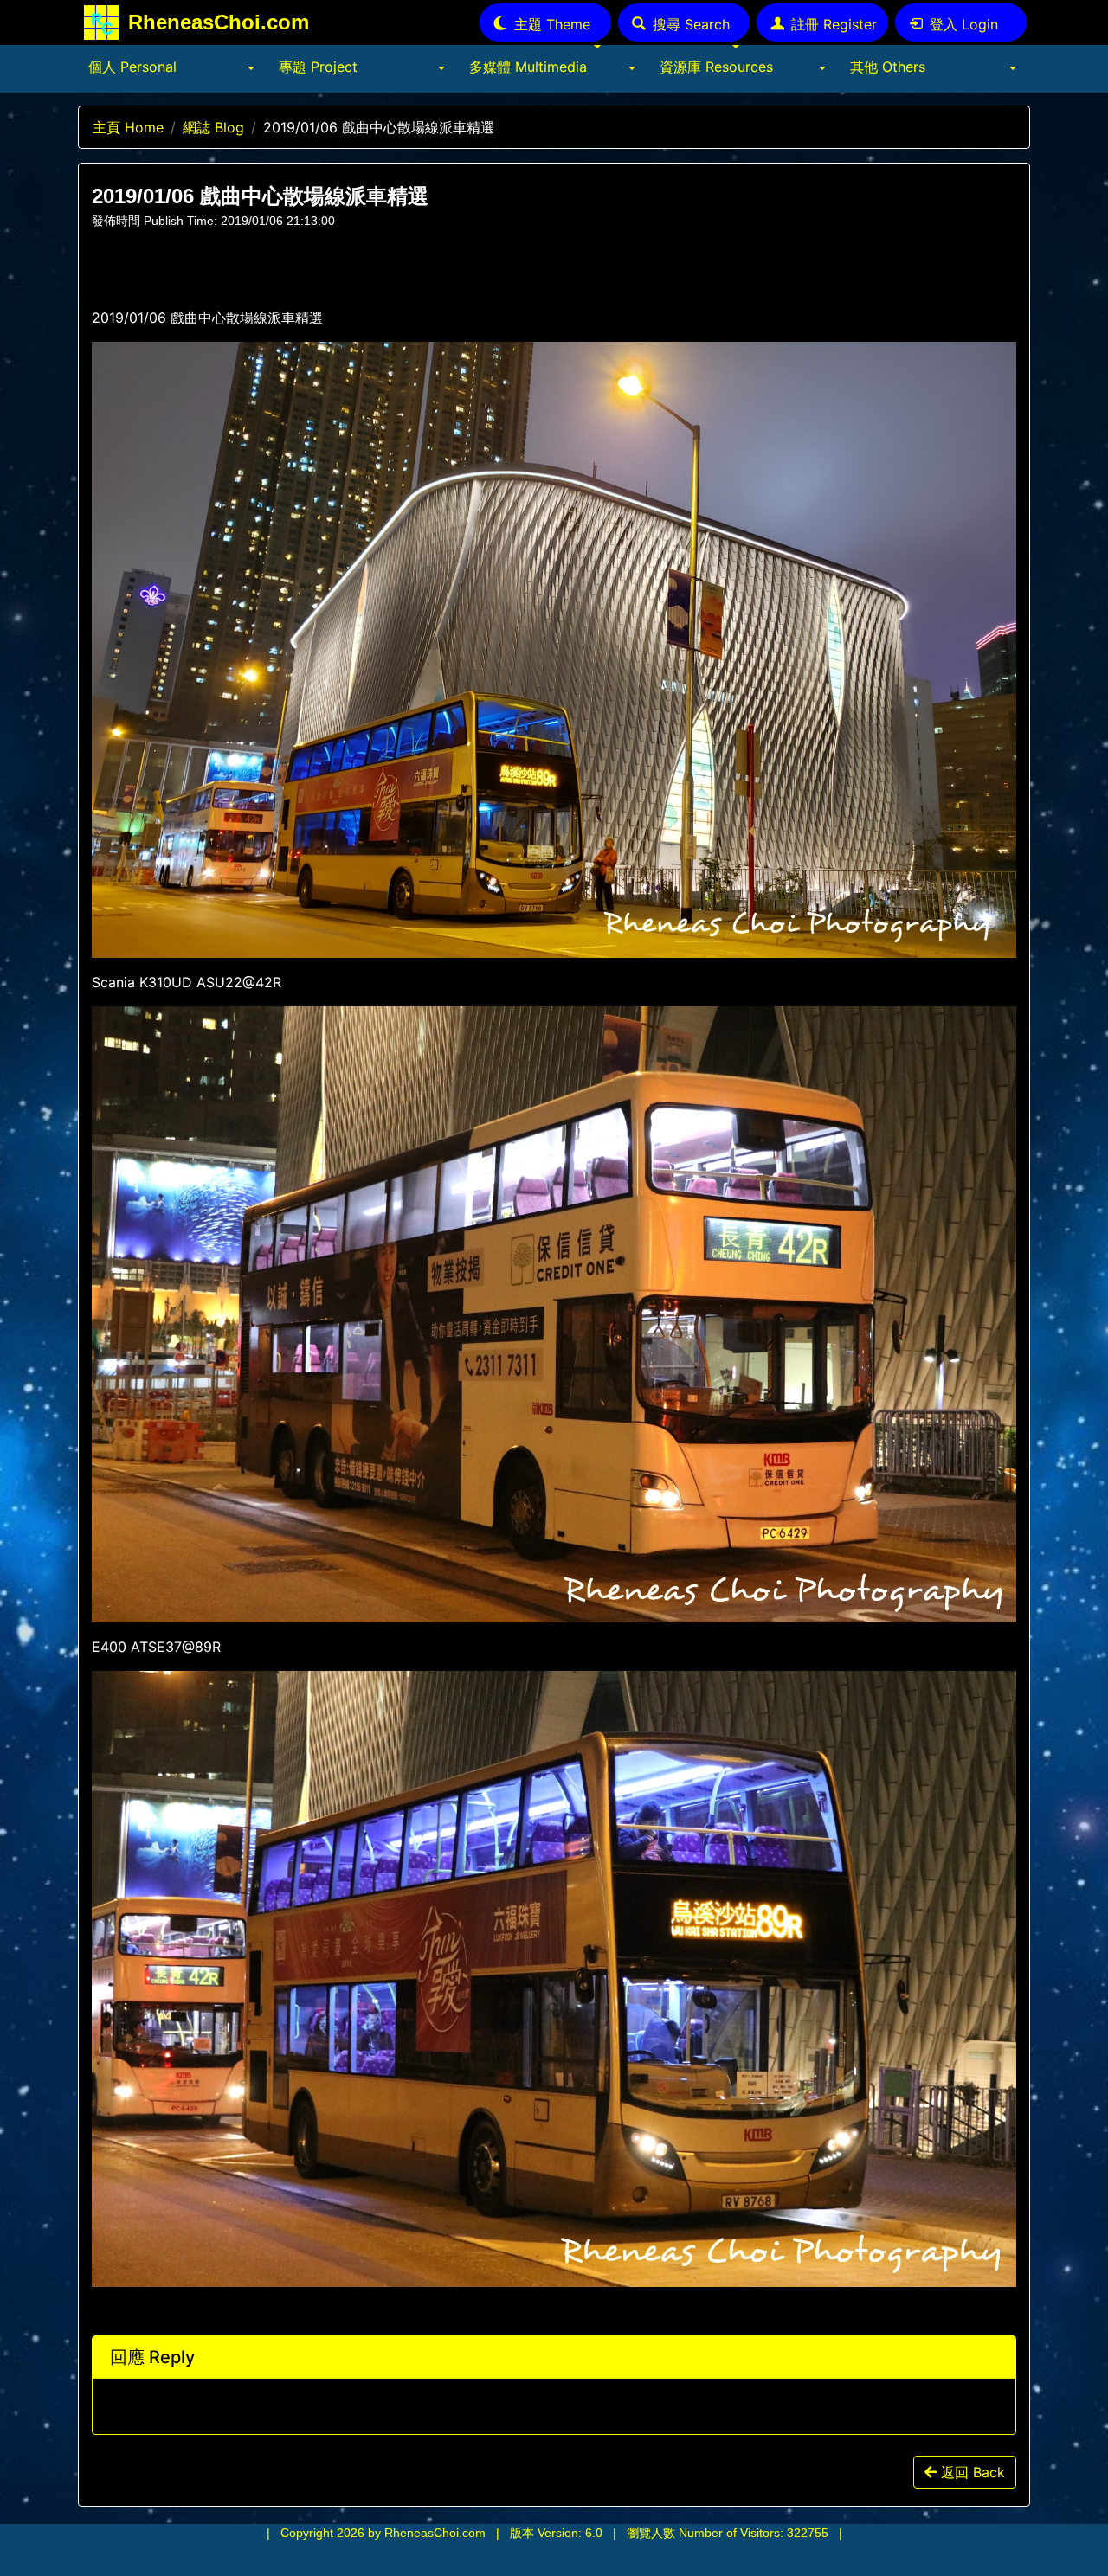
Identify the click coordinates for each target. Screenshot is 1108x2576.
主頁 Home (128, 127)
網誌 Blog (213, 127)
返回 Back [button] (971, 2472)
